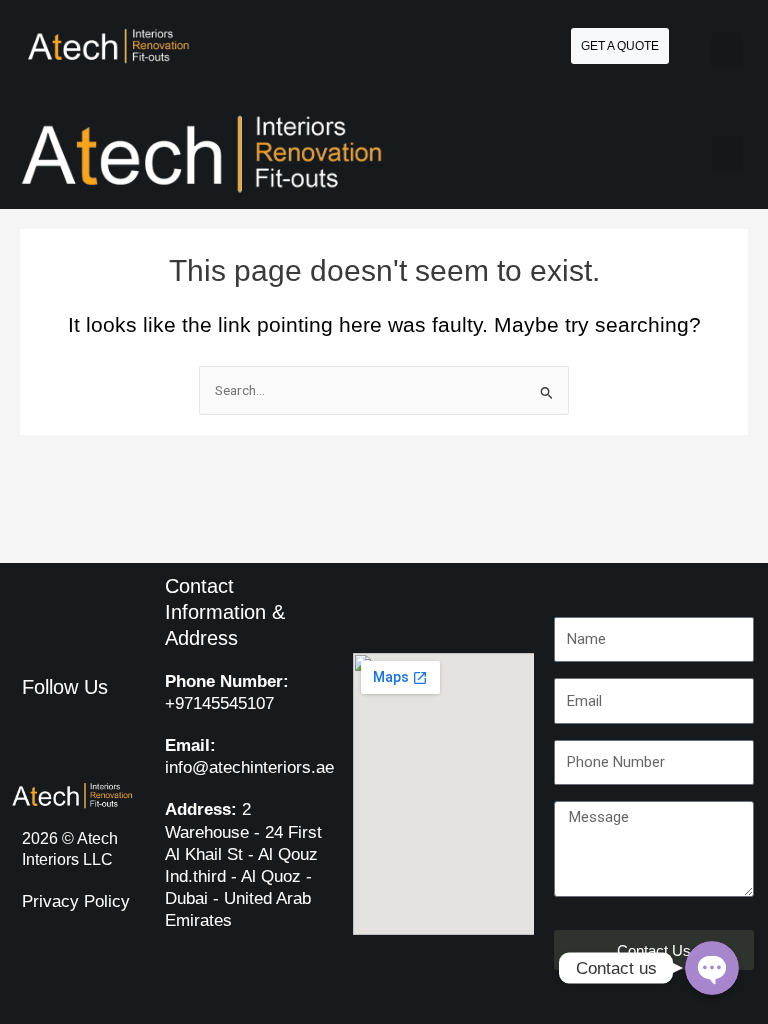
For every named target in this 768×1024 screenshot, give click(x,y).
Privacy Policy (76, 901)
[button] (726, 49)
